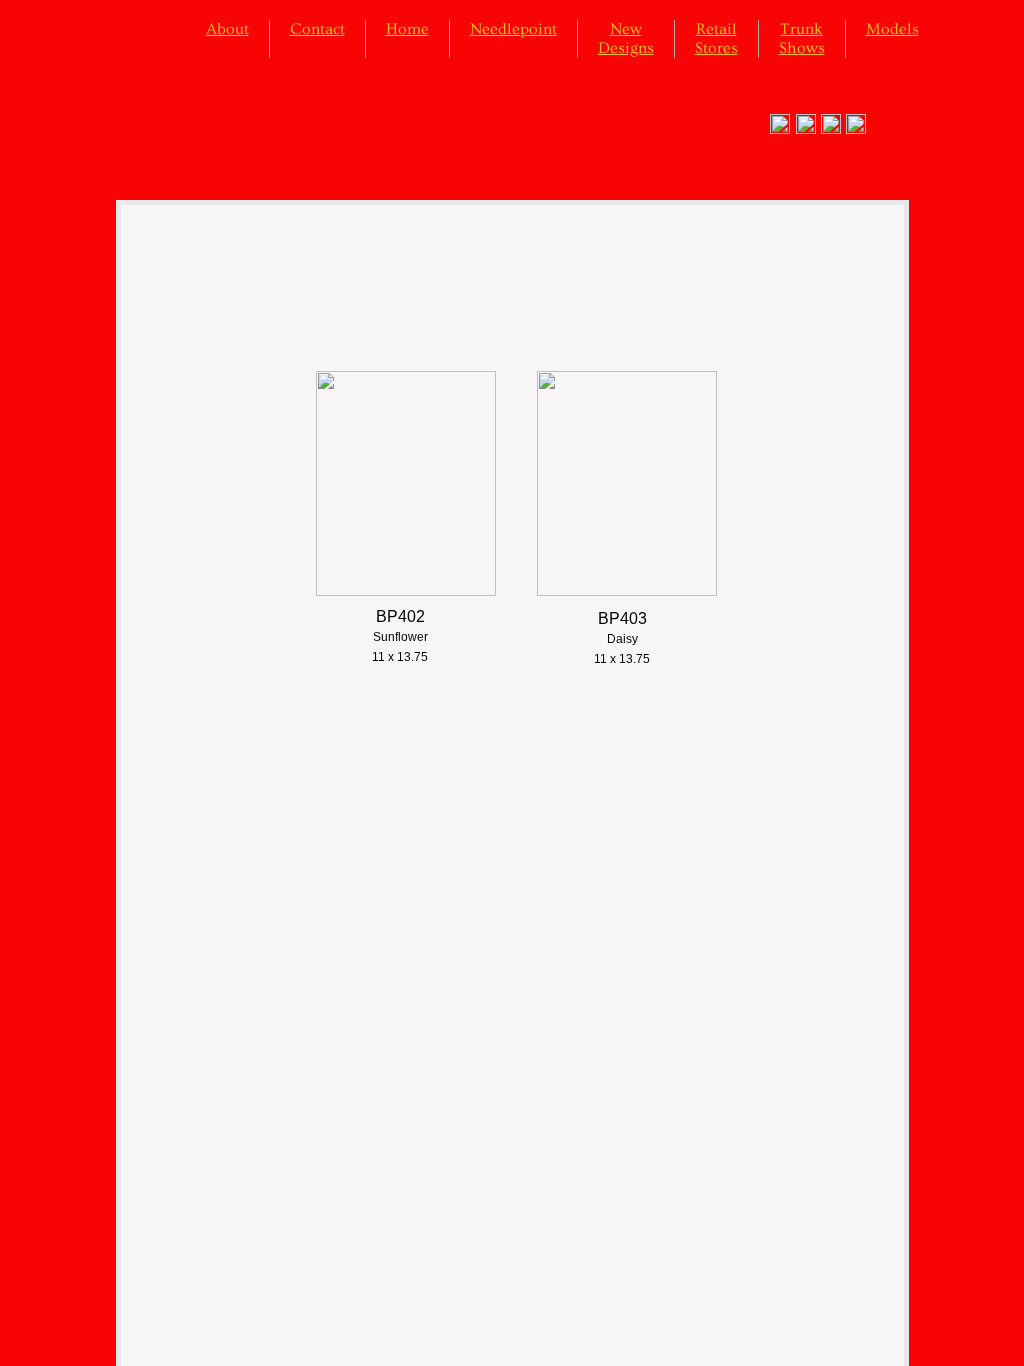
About (227, 29)
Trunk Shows (802, 38)
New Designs (626, 38)
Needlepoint (513, 29)
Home (407, 29)
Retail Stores (716, 38)
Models (892, 29)
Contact (317, 29)
